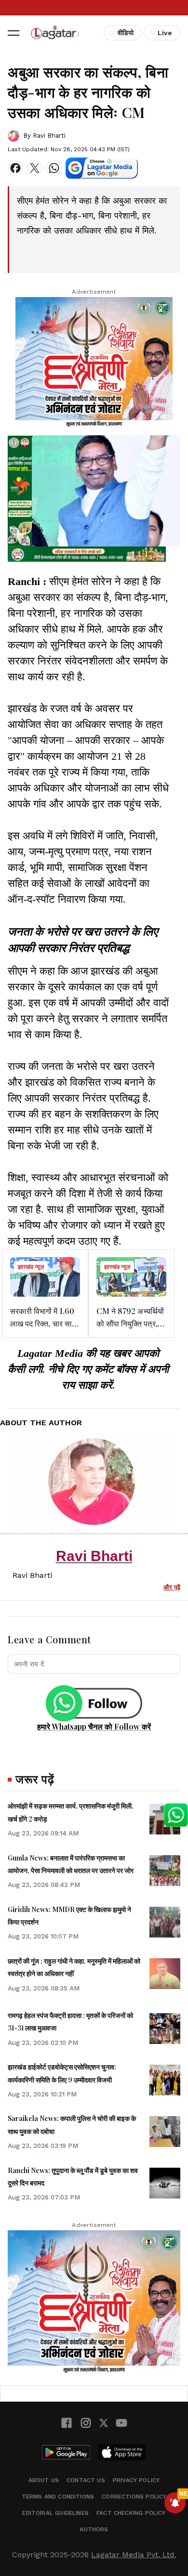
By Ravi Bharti (44, 136)
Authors (94, 2529)
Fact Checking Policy (131, 2513)
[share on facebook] (15, 168)
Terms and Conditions (58, 2497)
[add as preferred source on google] (102, 168)
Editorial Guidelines (55, 2513)
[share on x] (35, 168)
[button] (13, 33)
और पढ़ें (172, 1587)
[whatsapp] (54, 168)
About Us (44, 2480)
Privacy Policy (136, 2480)
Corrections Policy (134, 2497)
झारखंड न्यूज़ (31, 1267)
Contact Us (86, 2480)
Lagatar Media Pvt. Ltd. (134, 2555)
